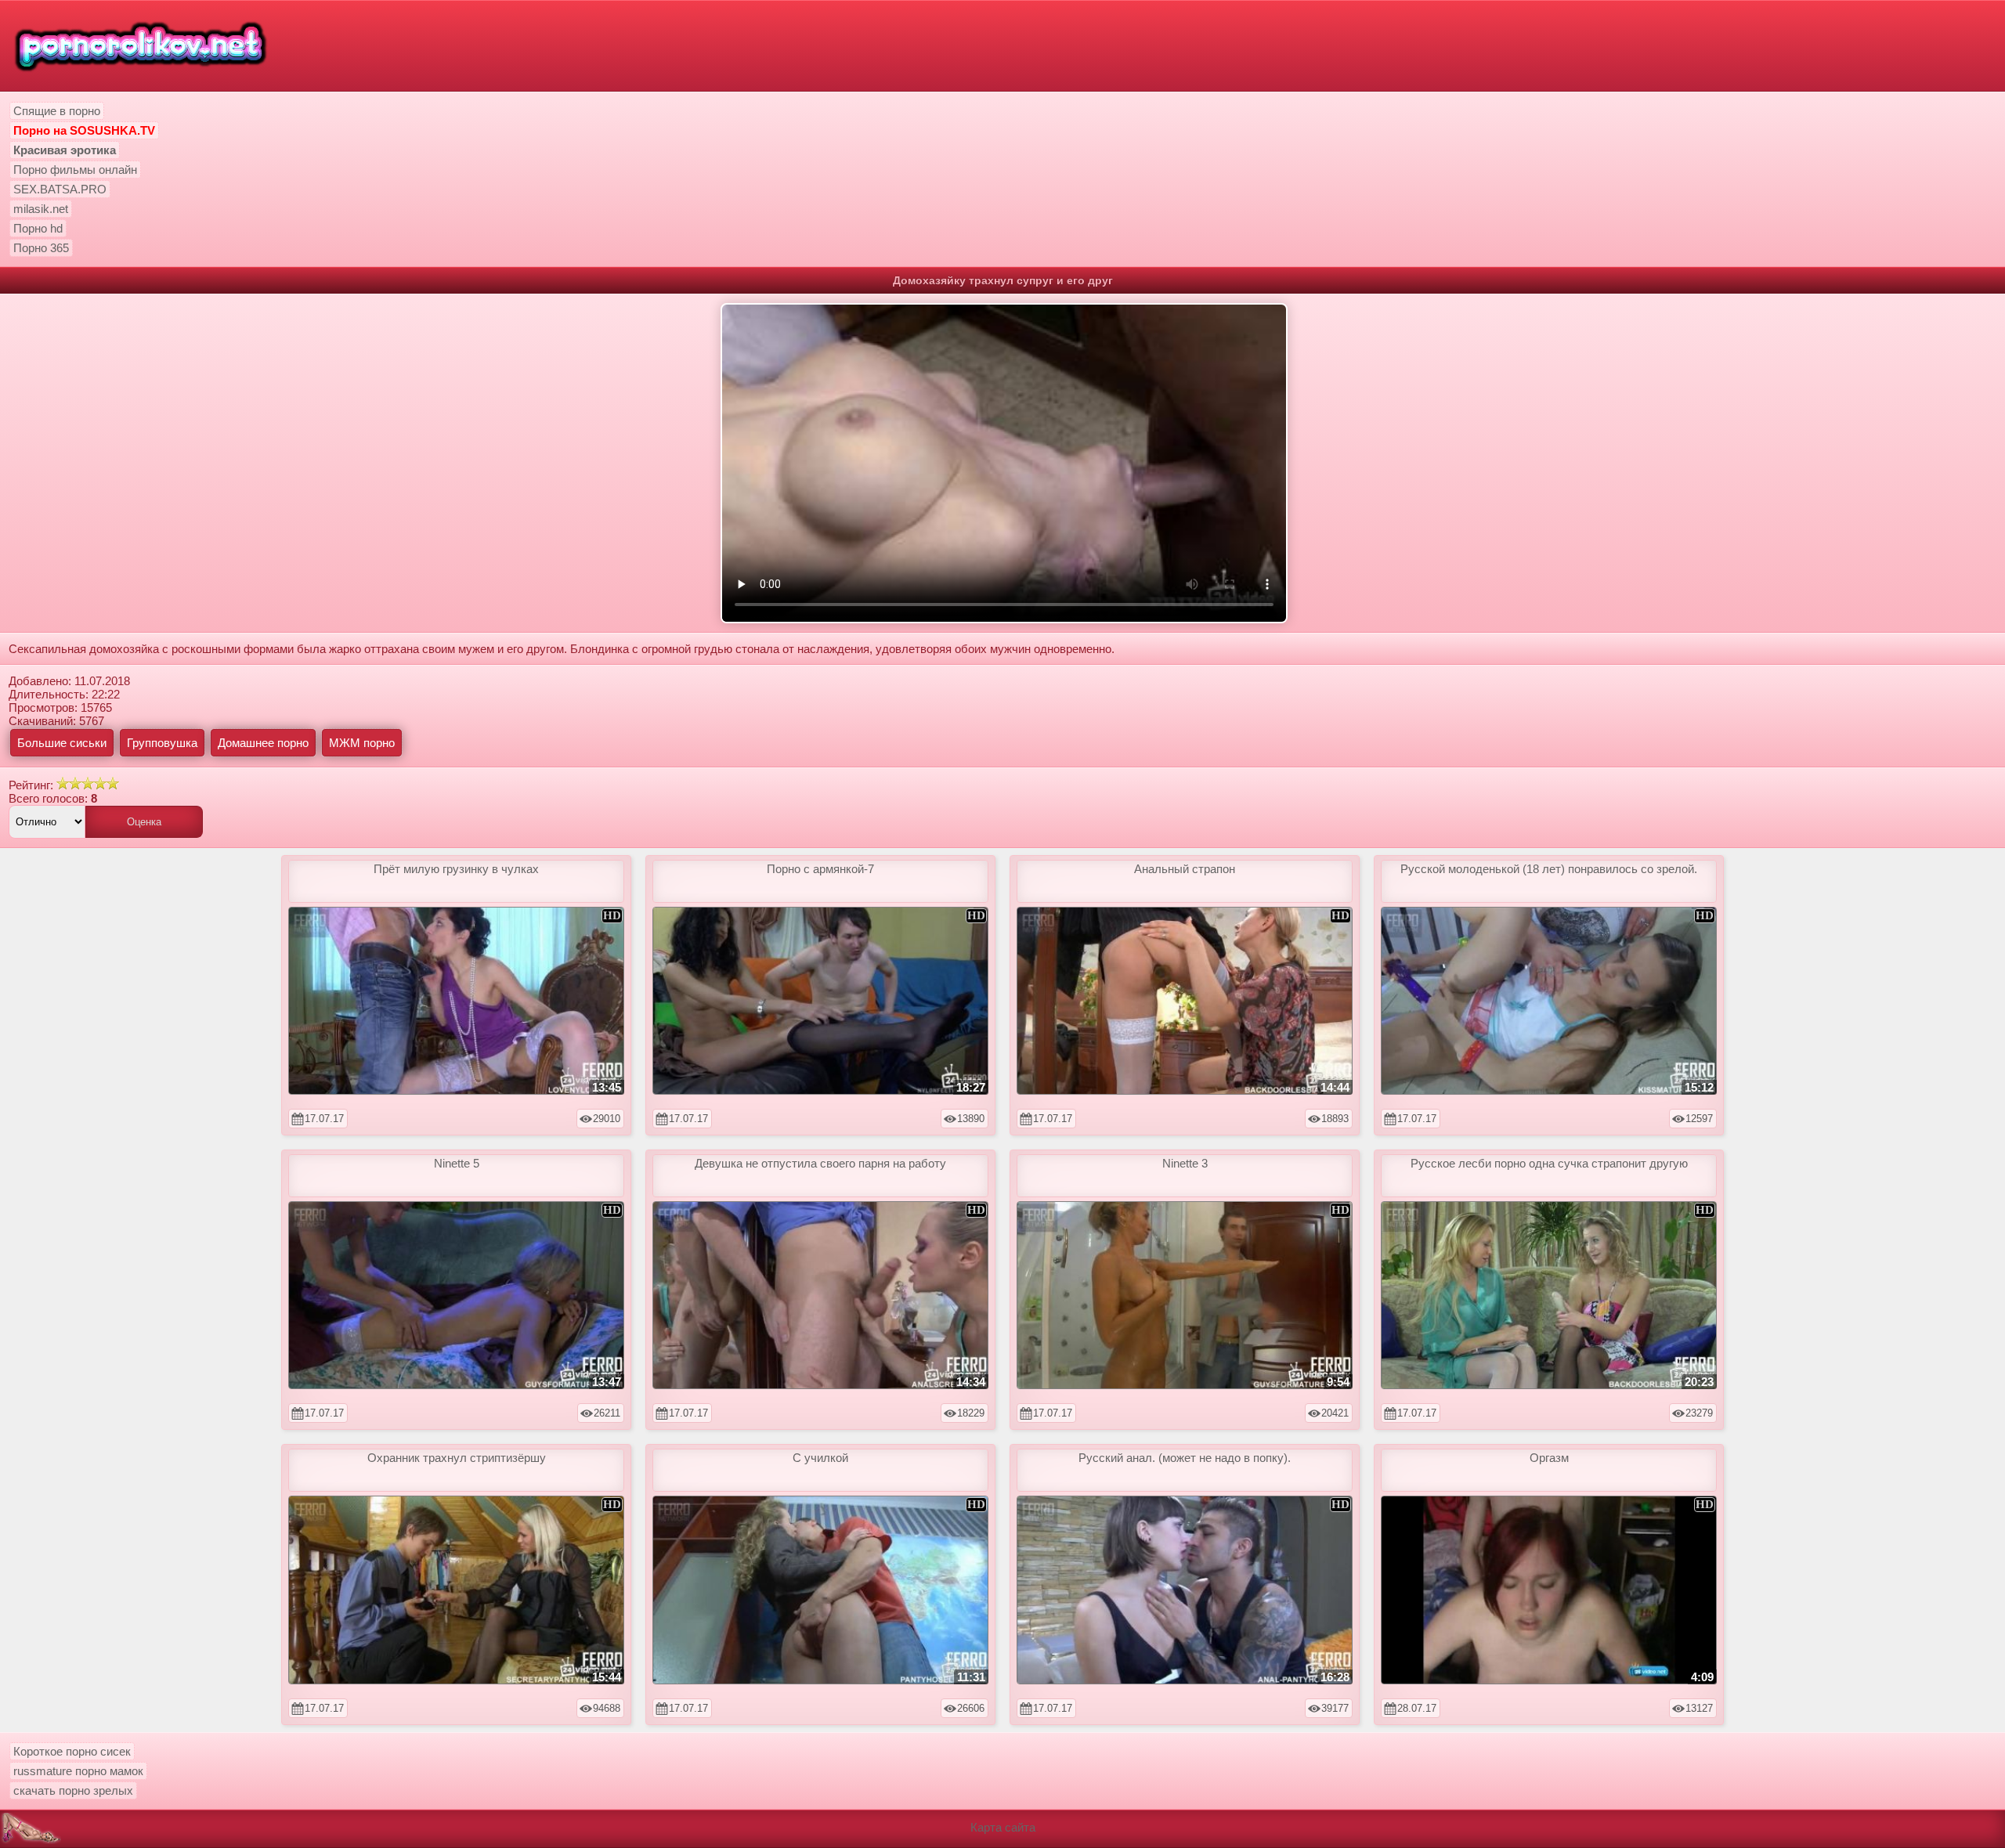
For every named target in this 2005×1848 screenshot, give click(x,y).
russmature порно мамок (78, 1771)
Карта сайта (1003, 1827)
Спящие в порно (57, 111)
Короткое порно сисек (72, 1751)
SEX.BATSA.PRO (60, 189)
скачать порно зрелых (73, 1790)
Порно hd (38, 228)
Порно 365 (41, 248)
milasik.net (41, 209)
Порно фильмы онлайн (75, 170)
